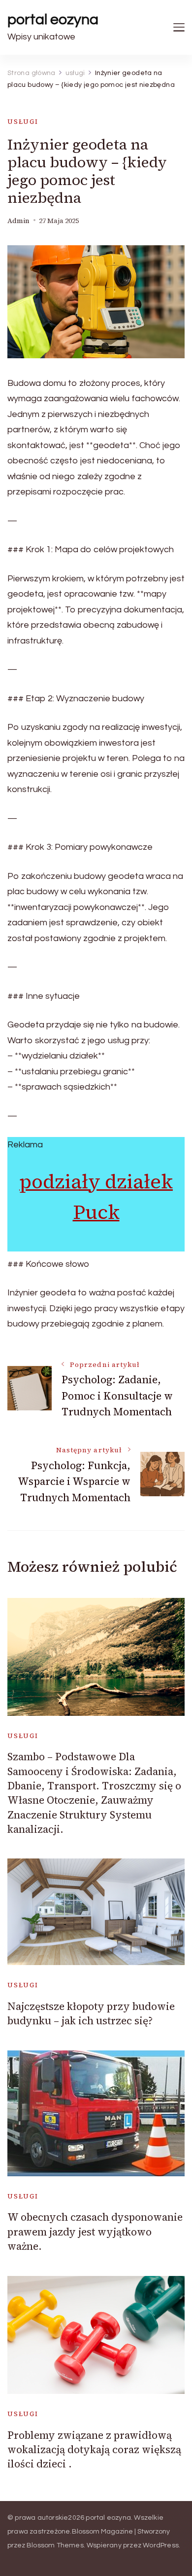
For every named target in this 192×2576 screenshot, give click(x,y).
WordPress (161, 2545)
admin (18, 221)
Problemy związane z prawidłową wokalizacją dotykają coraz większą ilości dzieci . (94, 2450)
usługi (23, 122)
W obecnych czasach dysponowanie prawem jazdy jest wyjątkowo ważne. (95, 2232)
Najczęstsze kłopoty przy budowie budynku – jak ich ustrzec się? (91, 2013)
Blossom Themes (55, 2545)
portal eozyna (53, 19)
